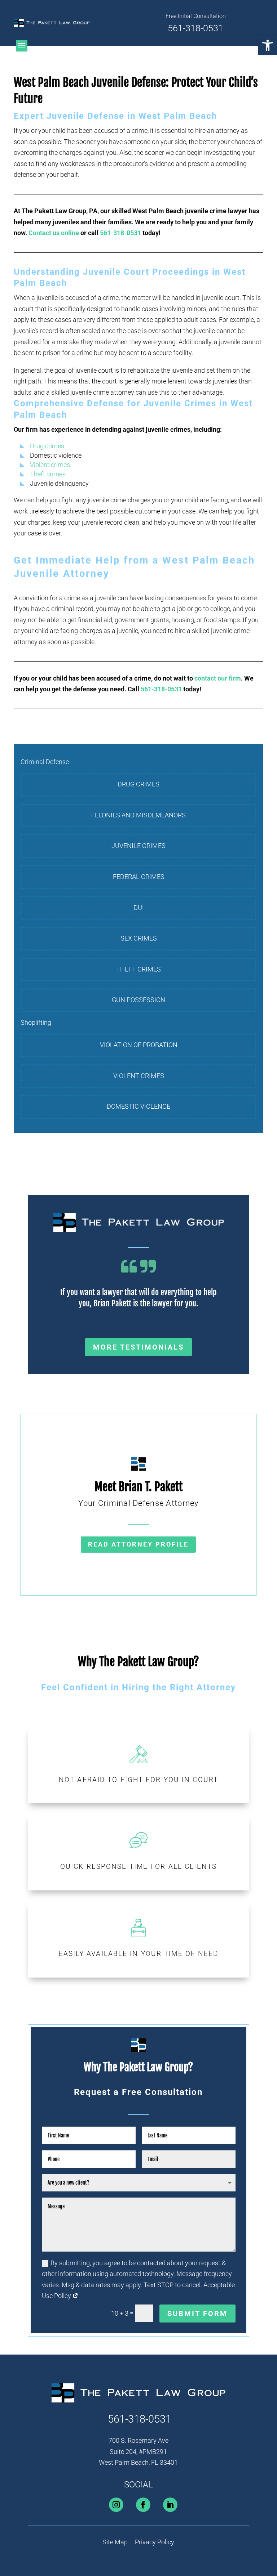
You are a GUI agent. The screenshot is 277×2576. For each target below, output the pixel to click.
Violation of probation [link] (139, 1045)
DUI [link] (139, 908)
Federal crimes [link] (139, 877)
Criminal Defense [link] (45, 762)
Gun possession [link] (138, 1000)
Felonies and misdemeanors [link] (138, 815)
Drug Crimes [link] (138, 784)
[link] (268, 45)
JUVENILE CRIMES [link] (138, 846)
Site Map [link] (115, 2542)
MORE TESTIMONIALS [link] (138, 1347)
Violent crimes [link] (50, 465)
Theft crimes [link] (48, 474)
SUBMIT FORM (197, 2314)
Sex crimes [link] (139, 938)
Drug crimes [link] (47, 446)
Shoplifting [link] (36, 1023)
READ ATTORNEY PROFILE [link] (138, 1544)
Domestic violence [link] (138, 1107)
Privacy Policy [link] (155, 2542)
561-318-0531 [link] (195, 28)
